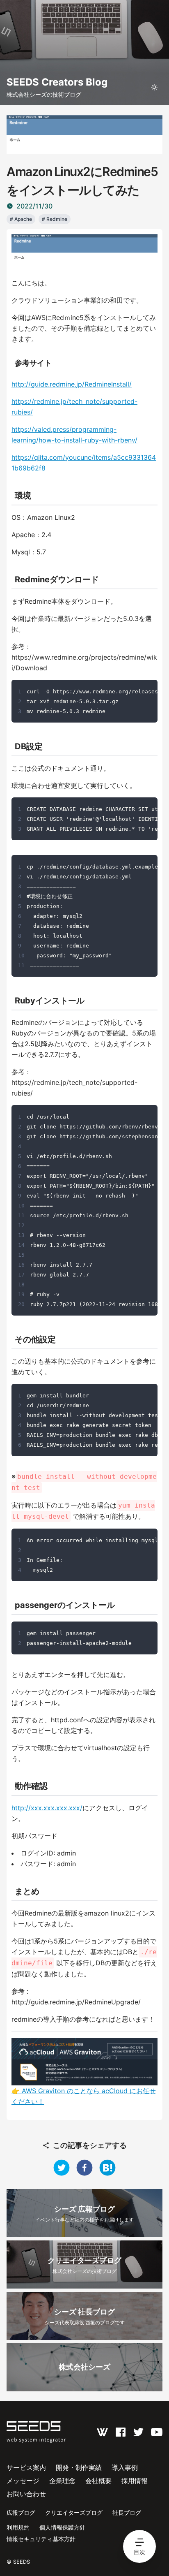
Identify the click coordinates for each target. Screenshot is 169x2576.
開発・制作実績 (79, 2467)
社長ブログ (127, 2512)
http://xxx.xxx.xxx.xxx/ (47, 1808)
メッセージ (23, 2481)
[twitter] (62, 2168)
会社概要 (98, 2481)
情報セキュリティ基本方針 (41, 2539)
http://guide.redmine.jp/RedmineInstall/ (72, 384)
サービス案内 (26, 2467)
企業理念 (62, 2481)
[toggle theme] (154, 87)
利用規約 (18, 2527)
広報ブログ (21, 2512)
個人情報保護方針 (62, 2527)
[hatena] (107, 2168)
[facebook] (84, 2168)
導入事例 (125, 2467)
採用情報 (135, 2481)
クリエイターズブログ (74, 2512)
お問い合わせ (26, 2494)
